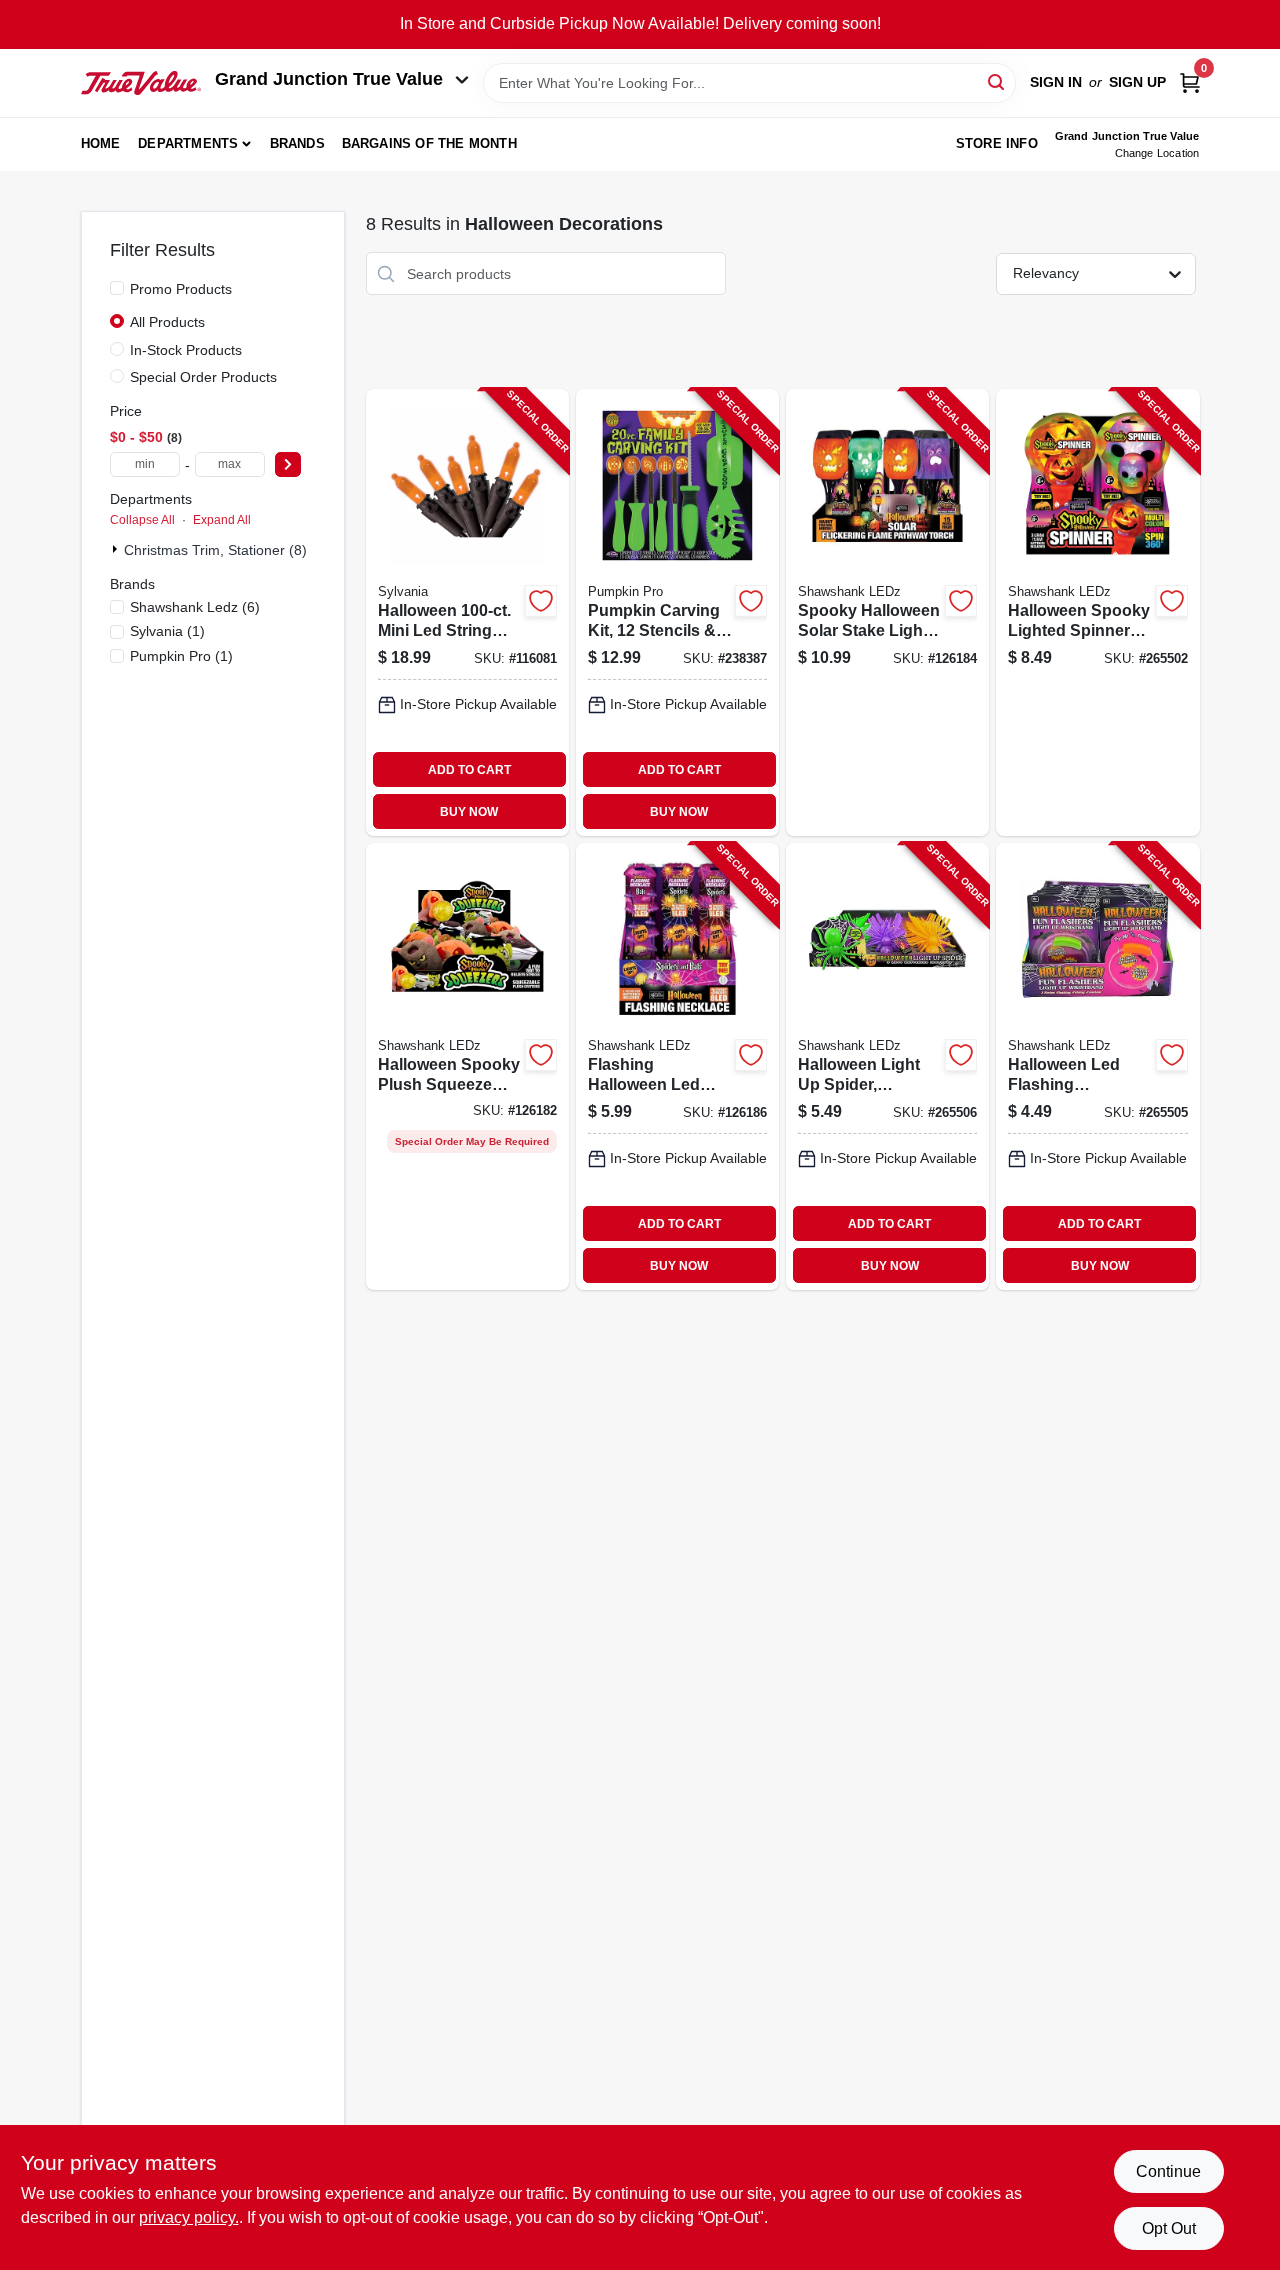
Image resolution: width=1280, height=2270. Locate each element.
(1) (167, 631)
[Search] (997, 81)
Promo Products (181, 289)
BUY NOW (469, 812)
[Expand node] (117, 549)
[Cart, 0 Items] (1190, 82)
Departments (188, 143)
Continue (1168, 2171)
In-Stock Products (186, 350)
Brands (297, 143)
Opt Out (1169, 2228)
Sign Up (1137, 82)
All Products (167, 322)
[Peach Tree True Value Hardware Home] (141, 83)
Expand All (222, 520)
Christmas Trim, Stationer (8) (215, 550)
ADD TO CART (469, 770)
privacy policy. (189, 2217)
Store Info (997, 143)
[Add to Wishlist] (541, 601)
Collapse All (142, 520)
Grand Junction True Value (329, 79)
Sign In (1056, 82)
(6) (195, 607)
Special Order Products (203, 377)
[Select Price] (288, 464)
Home (101, 143)
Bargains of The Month (429, 143)
